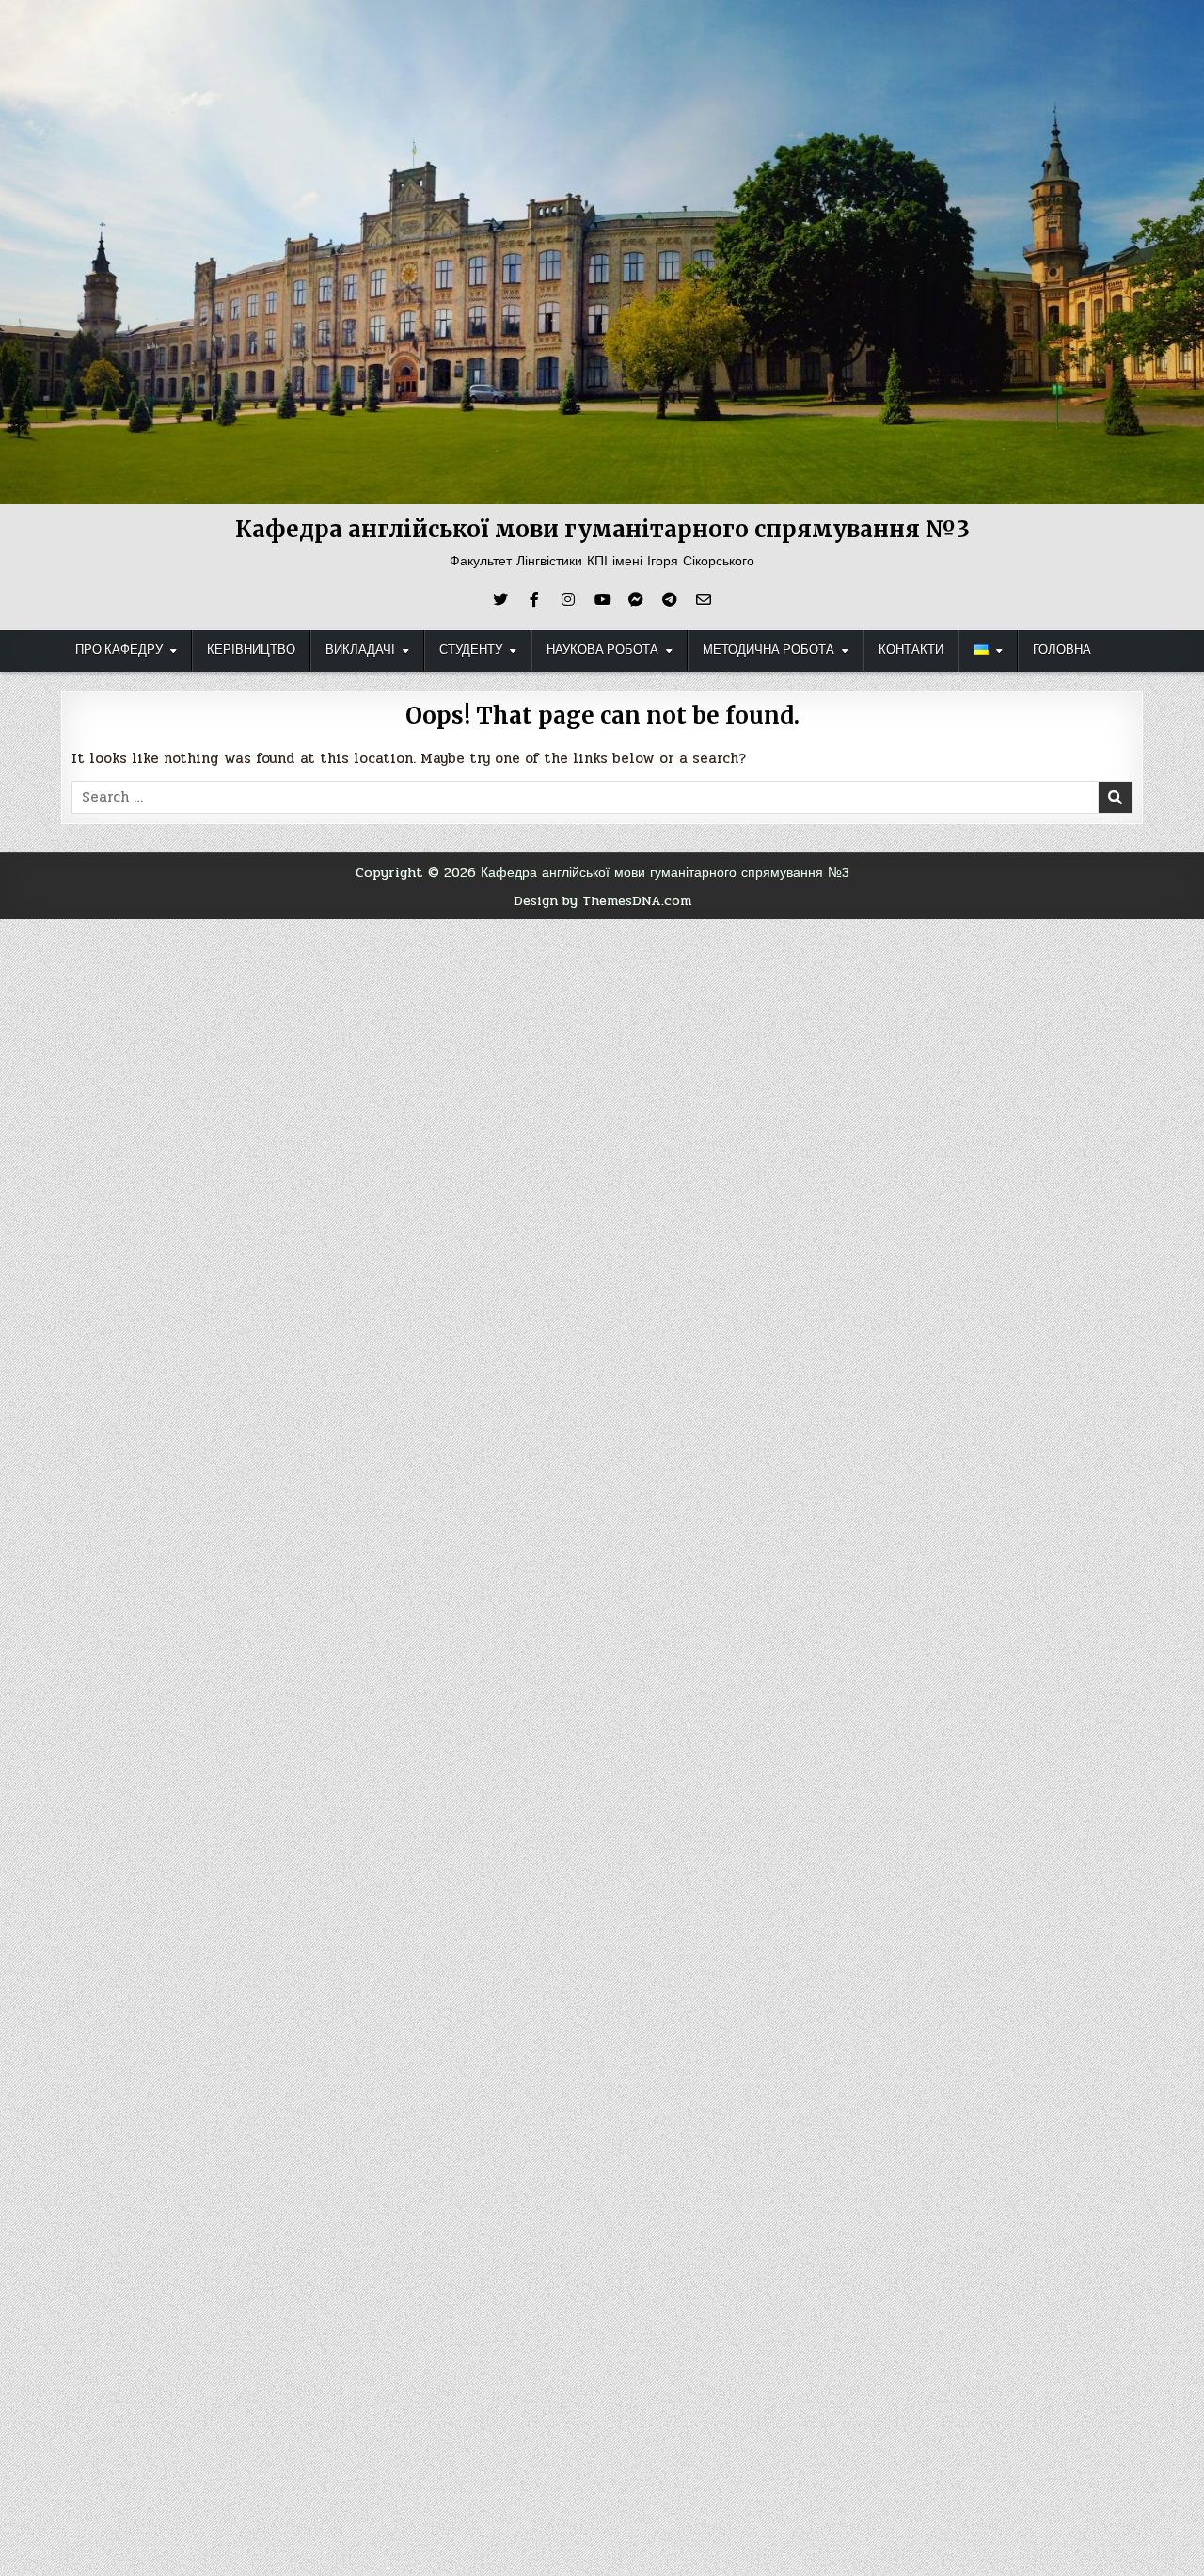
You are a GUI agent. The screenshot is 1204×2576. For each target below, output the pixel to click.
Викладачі (360, 650)
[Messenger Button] (636, 599)
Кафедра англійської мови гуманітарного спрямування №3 (602, 529)
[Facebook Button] (534, 599)
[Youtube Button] (602, 599)
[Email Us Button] (704, 599)
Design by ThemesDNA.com (602, 900)
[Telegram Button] (670, 599)
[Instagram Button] (568, 599)
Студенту (471, 650)
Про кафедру (119, 650)
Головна (1062, 650)
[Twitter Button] (500, 599)
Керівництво (251, 650)
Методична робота (768, 650)
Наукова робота (602, 650)
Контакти (911, 650)
